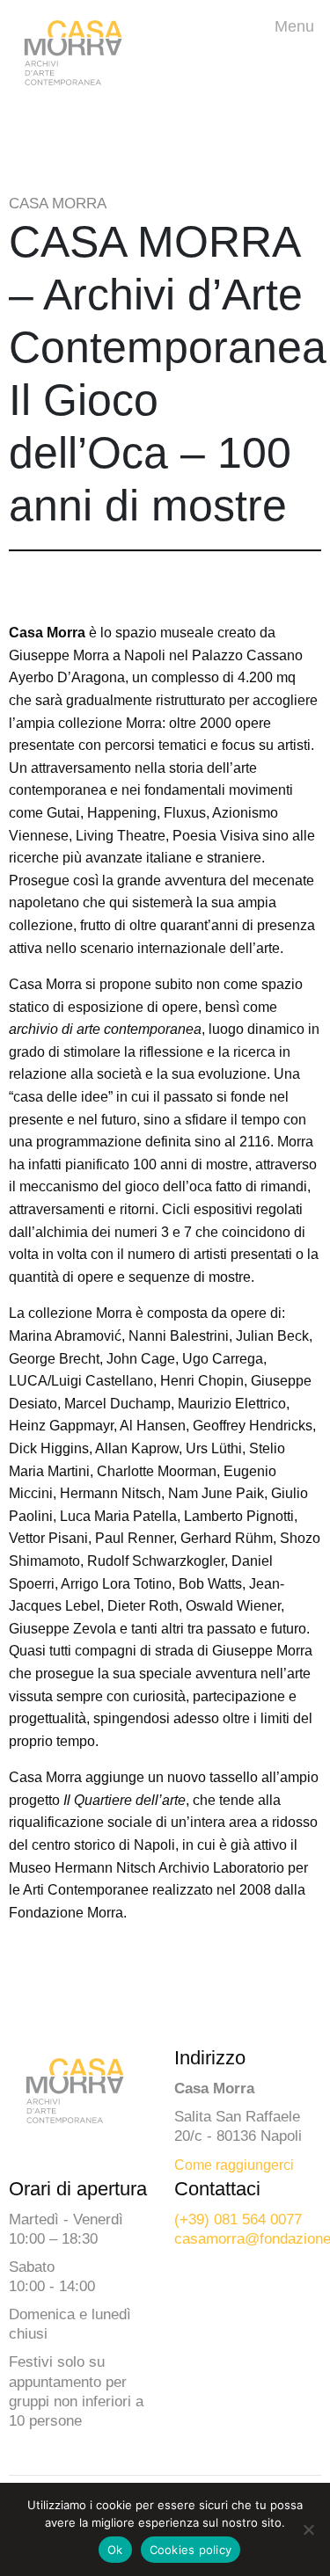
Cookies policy (191, 2550)
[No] (308, 2529)
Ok (115, 2550)
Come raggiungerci (234, 2165)
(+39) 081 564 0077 (238, 2219)
